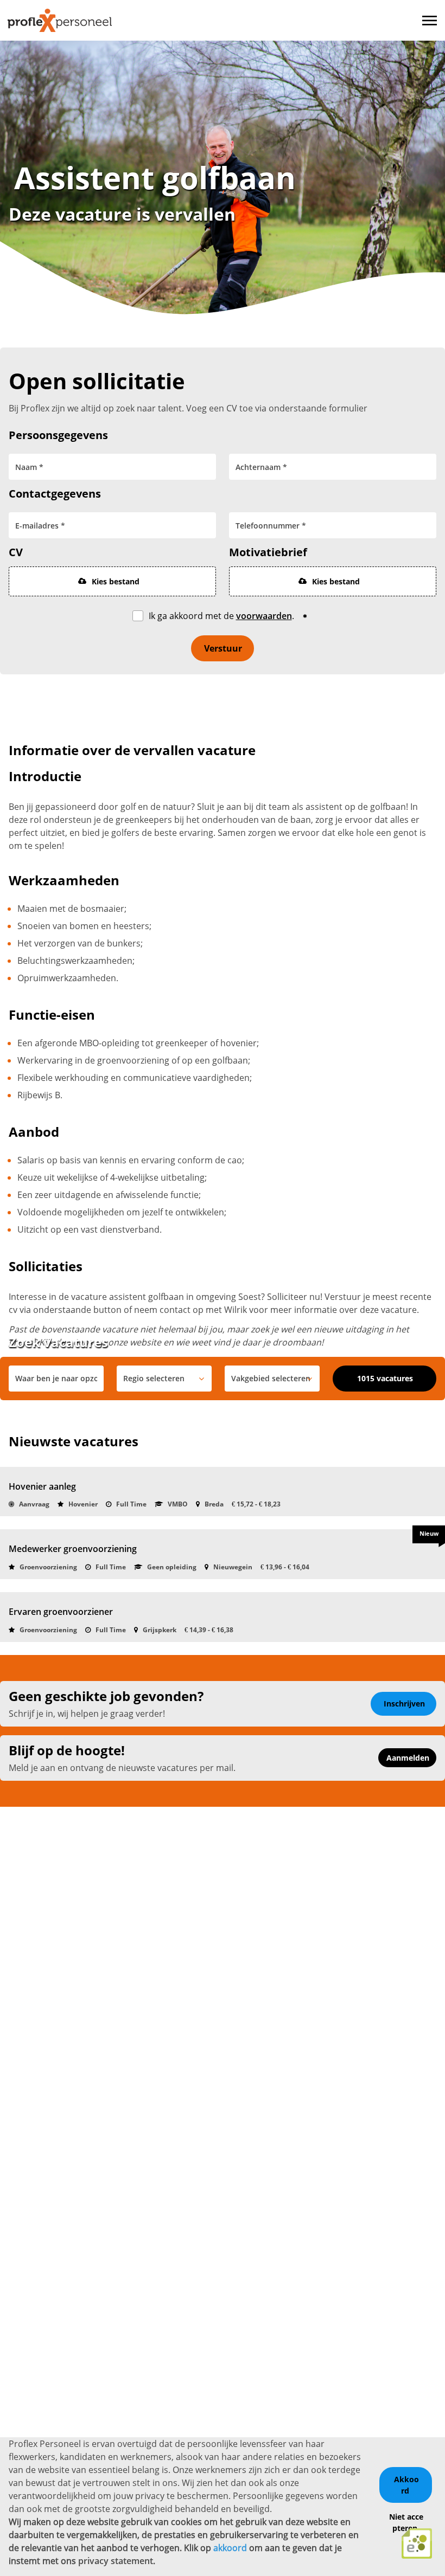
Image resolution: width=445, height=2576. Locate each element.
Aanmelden (408, 1758)
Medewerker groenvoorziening (73, 1549)
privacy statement (116, 2561)
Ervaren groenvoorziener (61, 1612)
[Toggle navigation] (430, 21)
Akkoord (406, 2485)
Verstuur (223, 648)
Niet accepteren (406, 2522)
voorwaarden (264, 616)
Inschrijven (404, 1704)
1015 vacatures (385, 1378)
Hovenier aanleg (42, 1486)
